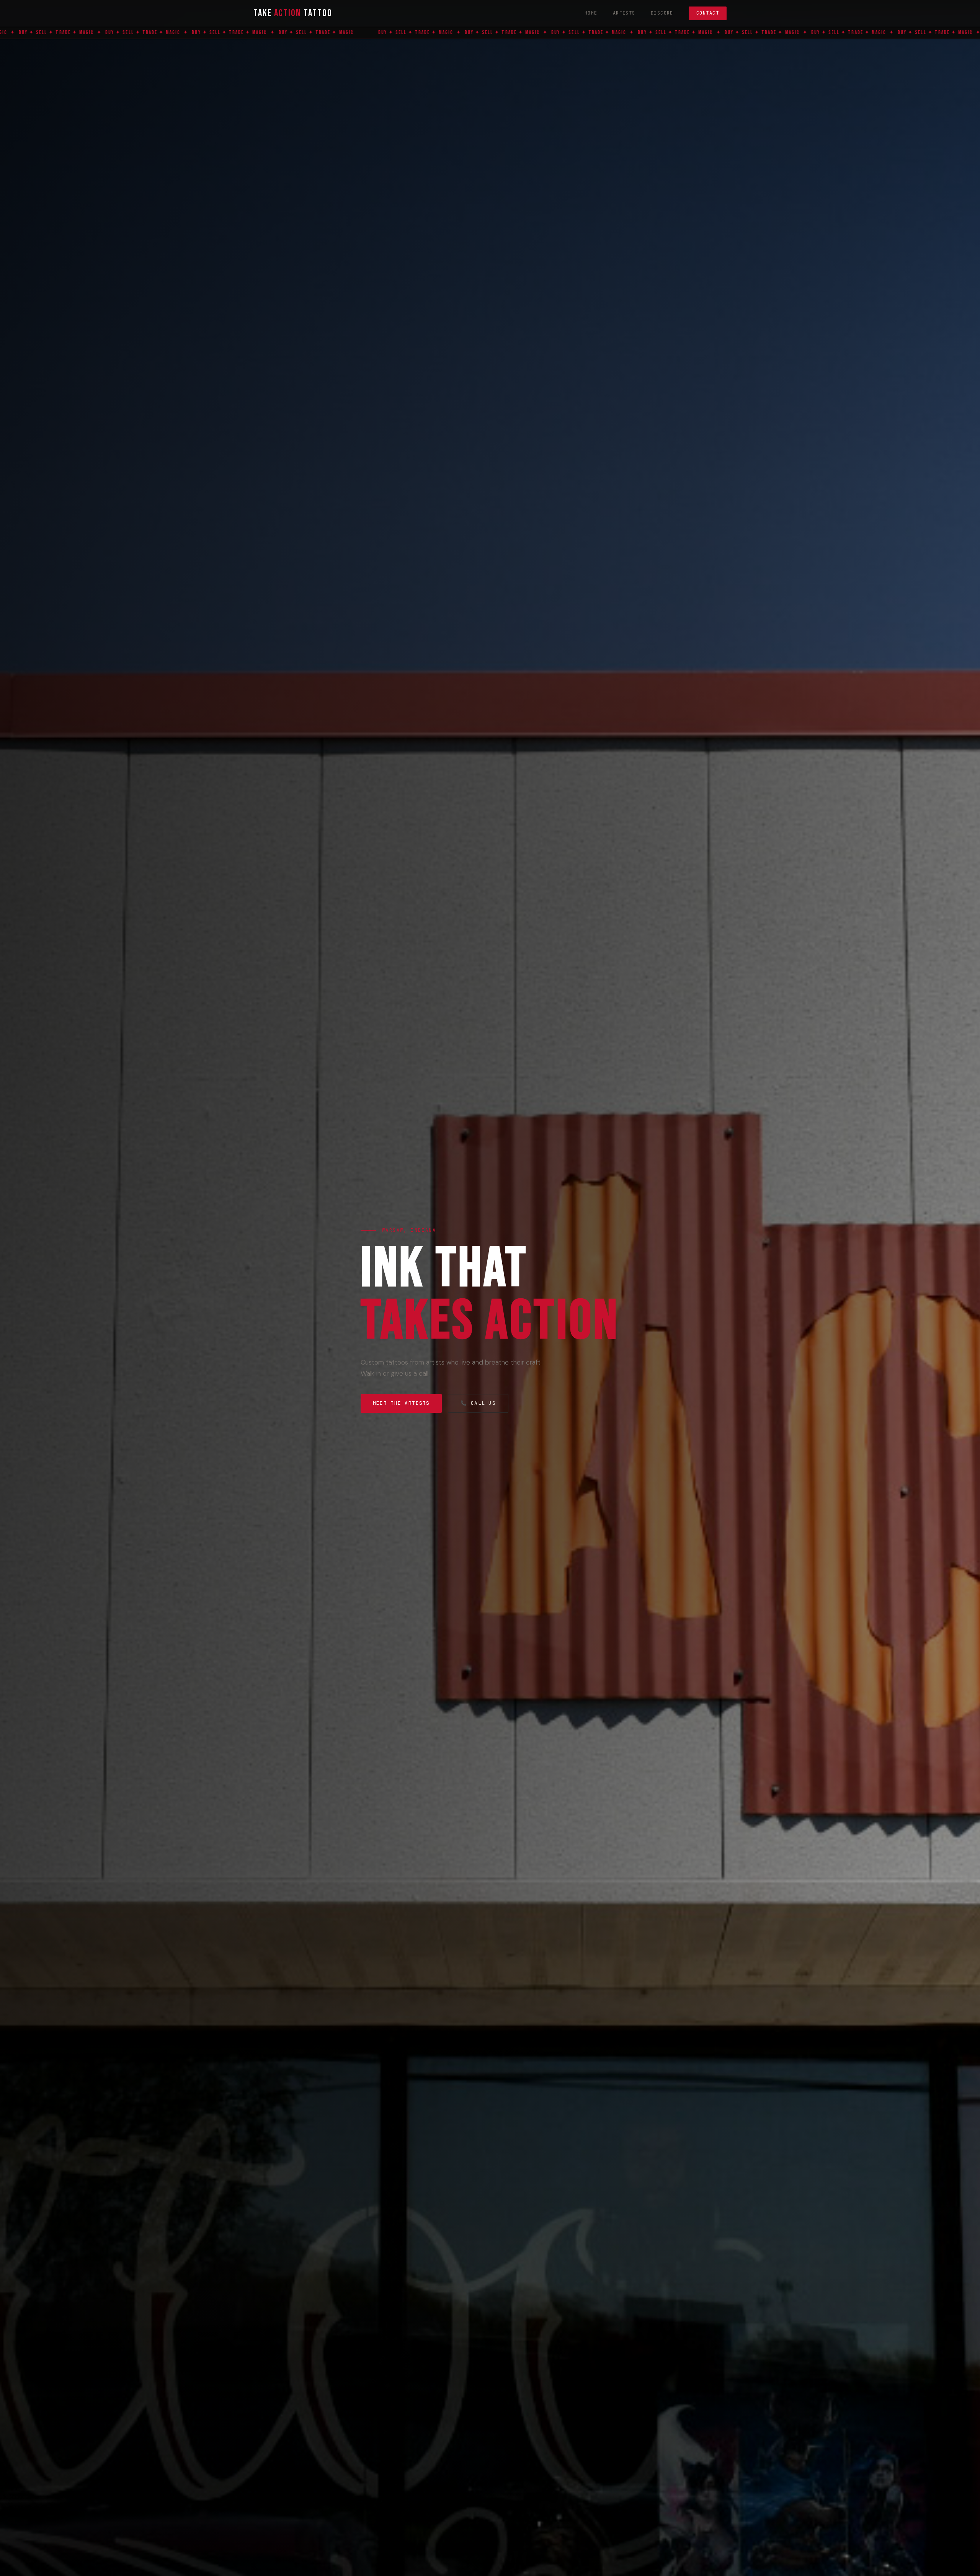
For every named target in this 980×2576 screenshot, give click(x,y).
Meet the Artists (401, 1403)
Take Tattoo (293, 13)
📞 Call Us (478, 1403)
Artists (624, 13)
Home (591, 13)
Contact (708, 13)
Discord (662, 13)
